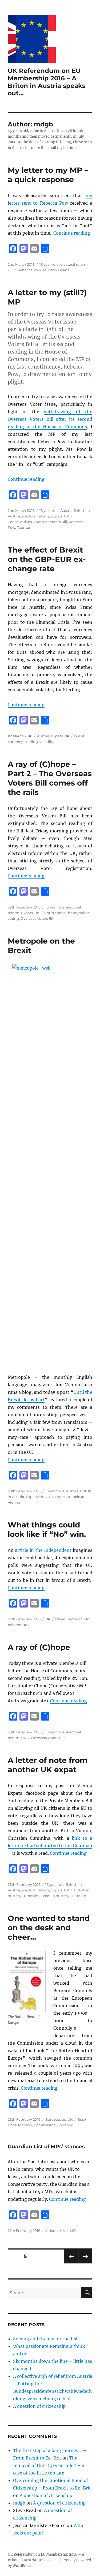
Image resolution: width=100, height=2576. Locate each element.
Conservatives (20, 522)
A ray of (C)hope (39, 1647)
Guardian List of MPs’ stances (46, 2147)
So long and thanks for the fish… (48, 2339)
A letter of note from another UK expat (48, 1765)
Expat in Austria (54, 1896)
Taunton (24, 527)
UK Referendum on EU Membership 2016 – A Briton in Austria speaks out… (47, 82)
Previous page (71, 2263)
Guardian (78, 1896)
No (87, 1619)
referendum (18, 1625)
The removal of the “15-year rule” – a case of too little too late (49, 2465)
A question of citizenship (39, 2406)
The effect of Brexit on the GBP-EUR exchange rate (47, 559)
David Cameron (69, 1619)
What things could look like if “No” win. (47, 1529)
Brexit (79, 736)
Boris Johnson (20, 2125)
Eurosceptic (56, 2119)
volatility (47, 742)
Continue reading (72, 233)
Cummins (30, 1896)
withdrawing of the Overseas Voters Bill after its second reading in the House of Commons (50, 419)
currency (15, 742)
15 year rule (49, 264)
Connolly (65, 2125)
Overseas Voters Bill (50, 522)
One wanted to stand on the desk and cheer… (49, 1928)
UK (10, 270)
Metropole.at (73, 1497)
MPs (73, 2230)
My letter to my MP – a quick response (48, 175)
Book (82, 2119)
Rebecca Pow (29, 270)
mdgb (19, 2503)
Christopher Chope (61, 913)
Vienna (14, 1502)
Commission (45, 2125)
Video (50, 2230)
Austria (66, 510)
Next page (85, 2263)
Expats (57, 516)
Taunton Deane (56, 270)
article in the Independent (43, 1550)
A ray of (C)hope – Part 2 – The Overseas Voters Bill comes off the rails (50, 778)
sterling (31, 742)
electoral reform (74, 264)
